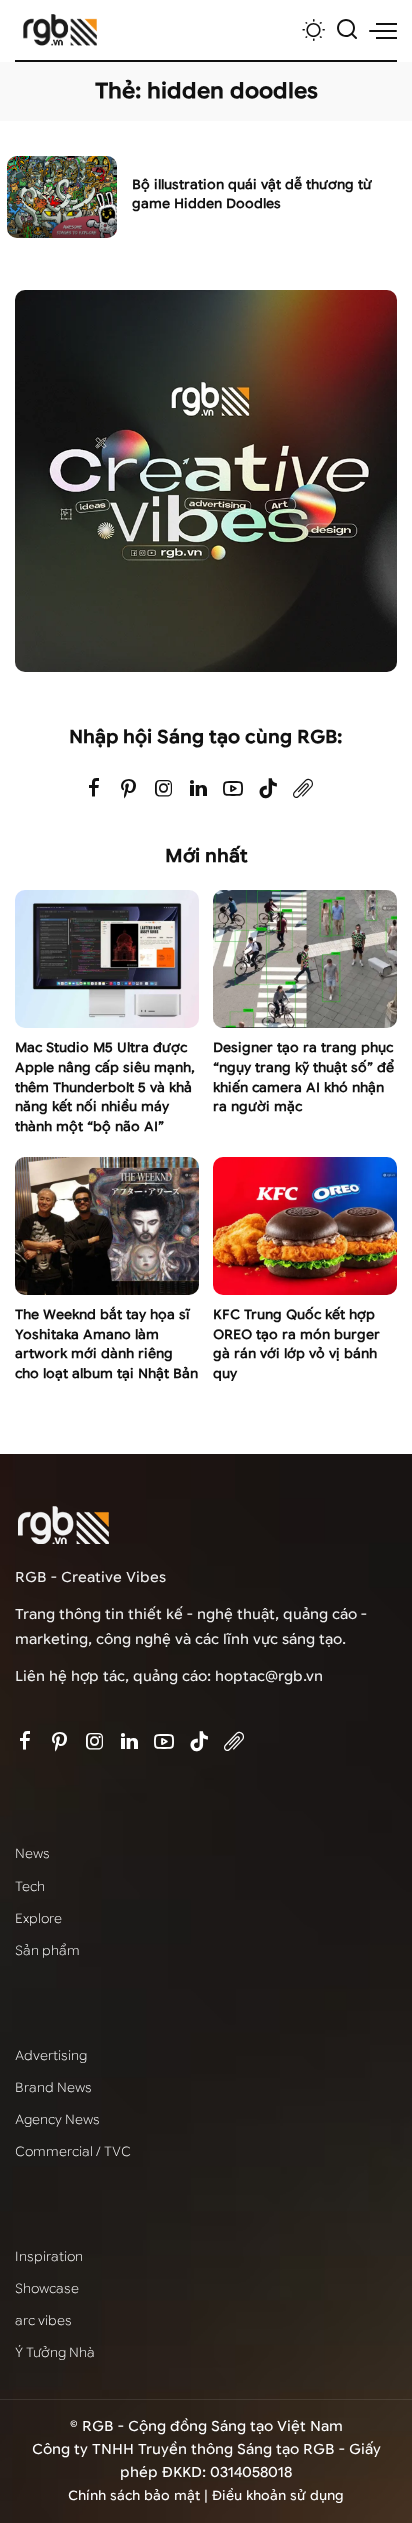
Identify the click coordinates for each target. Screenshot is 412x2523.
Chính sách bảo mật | (140, 2495)
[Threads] (303, 789)
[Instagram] (164, 789)
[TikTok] (268, 789)
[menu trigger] (383, 30)
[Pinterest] (129, 789)
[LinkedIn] (198, 789)
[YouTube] (233, 789)
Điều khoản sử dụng (278, 2495)
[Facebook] (94, 789)
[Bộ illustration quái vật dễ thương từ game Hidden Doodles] (62, 197)
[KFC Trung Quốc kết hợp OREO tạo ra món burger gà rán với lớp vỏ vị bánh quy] (305, 1226)
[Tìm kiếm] (347, 30)
